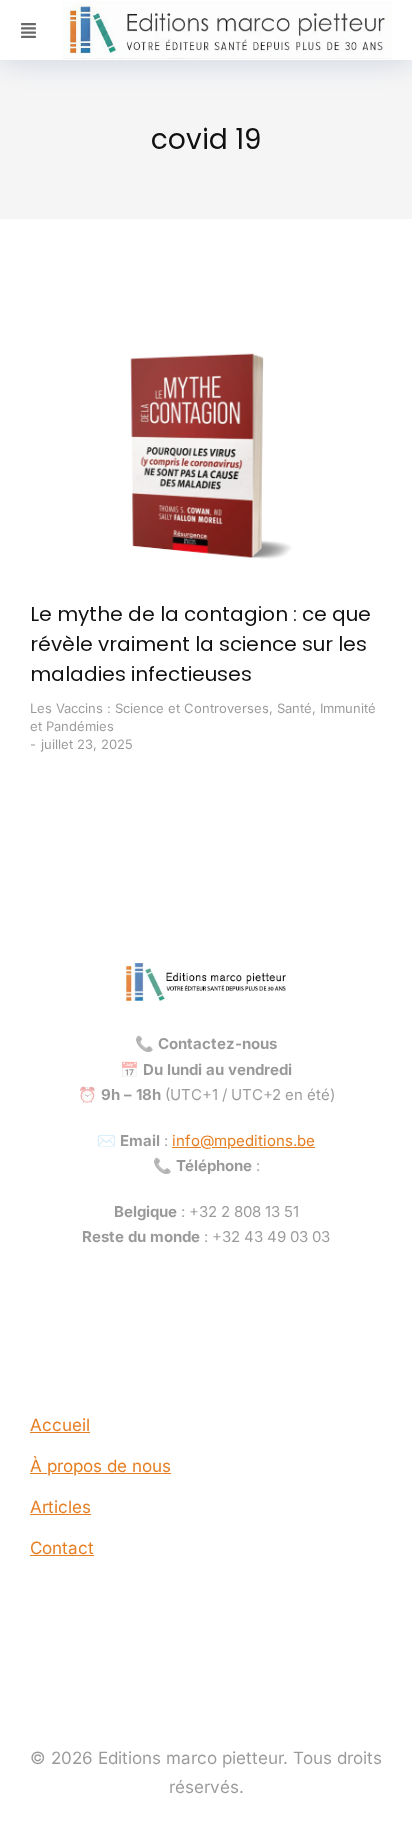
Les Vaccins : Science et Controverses (149, 708)
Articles (60, 1507)
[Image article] (206, 456)
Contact (62, 1548)
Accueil (60, 1425)
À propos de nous (100, 1466)
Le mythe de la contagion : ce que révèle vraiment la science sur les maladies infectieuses (200, 644)
